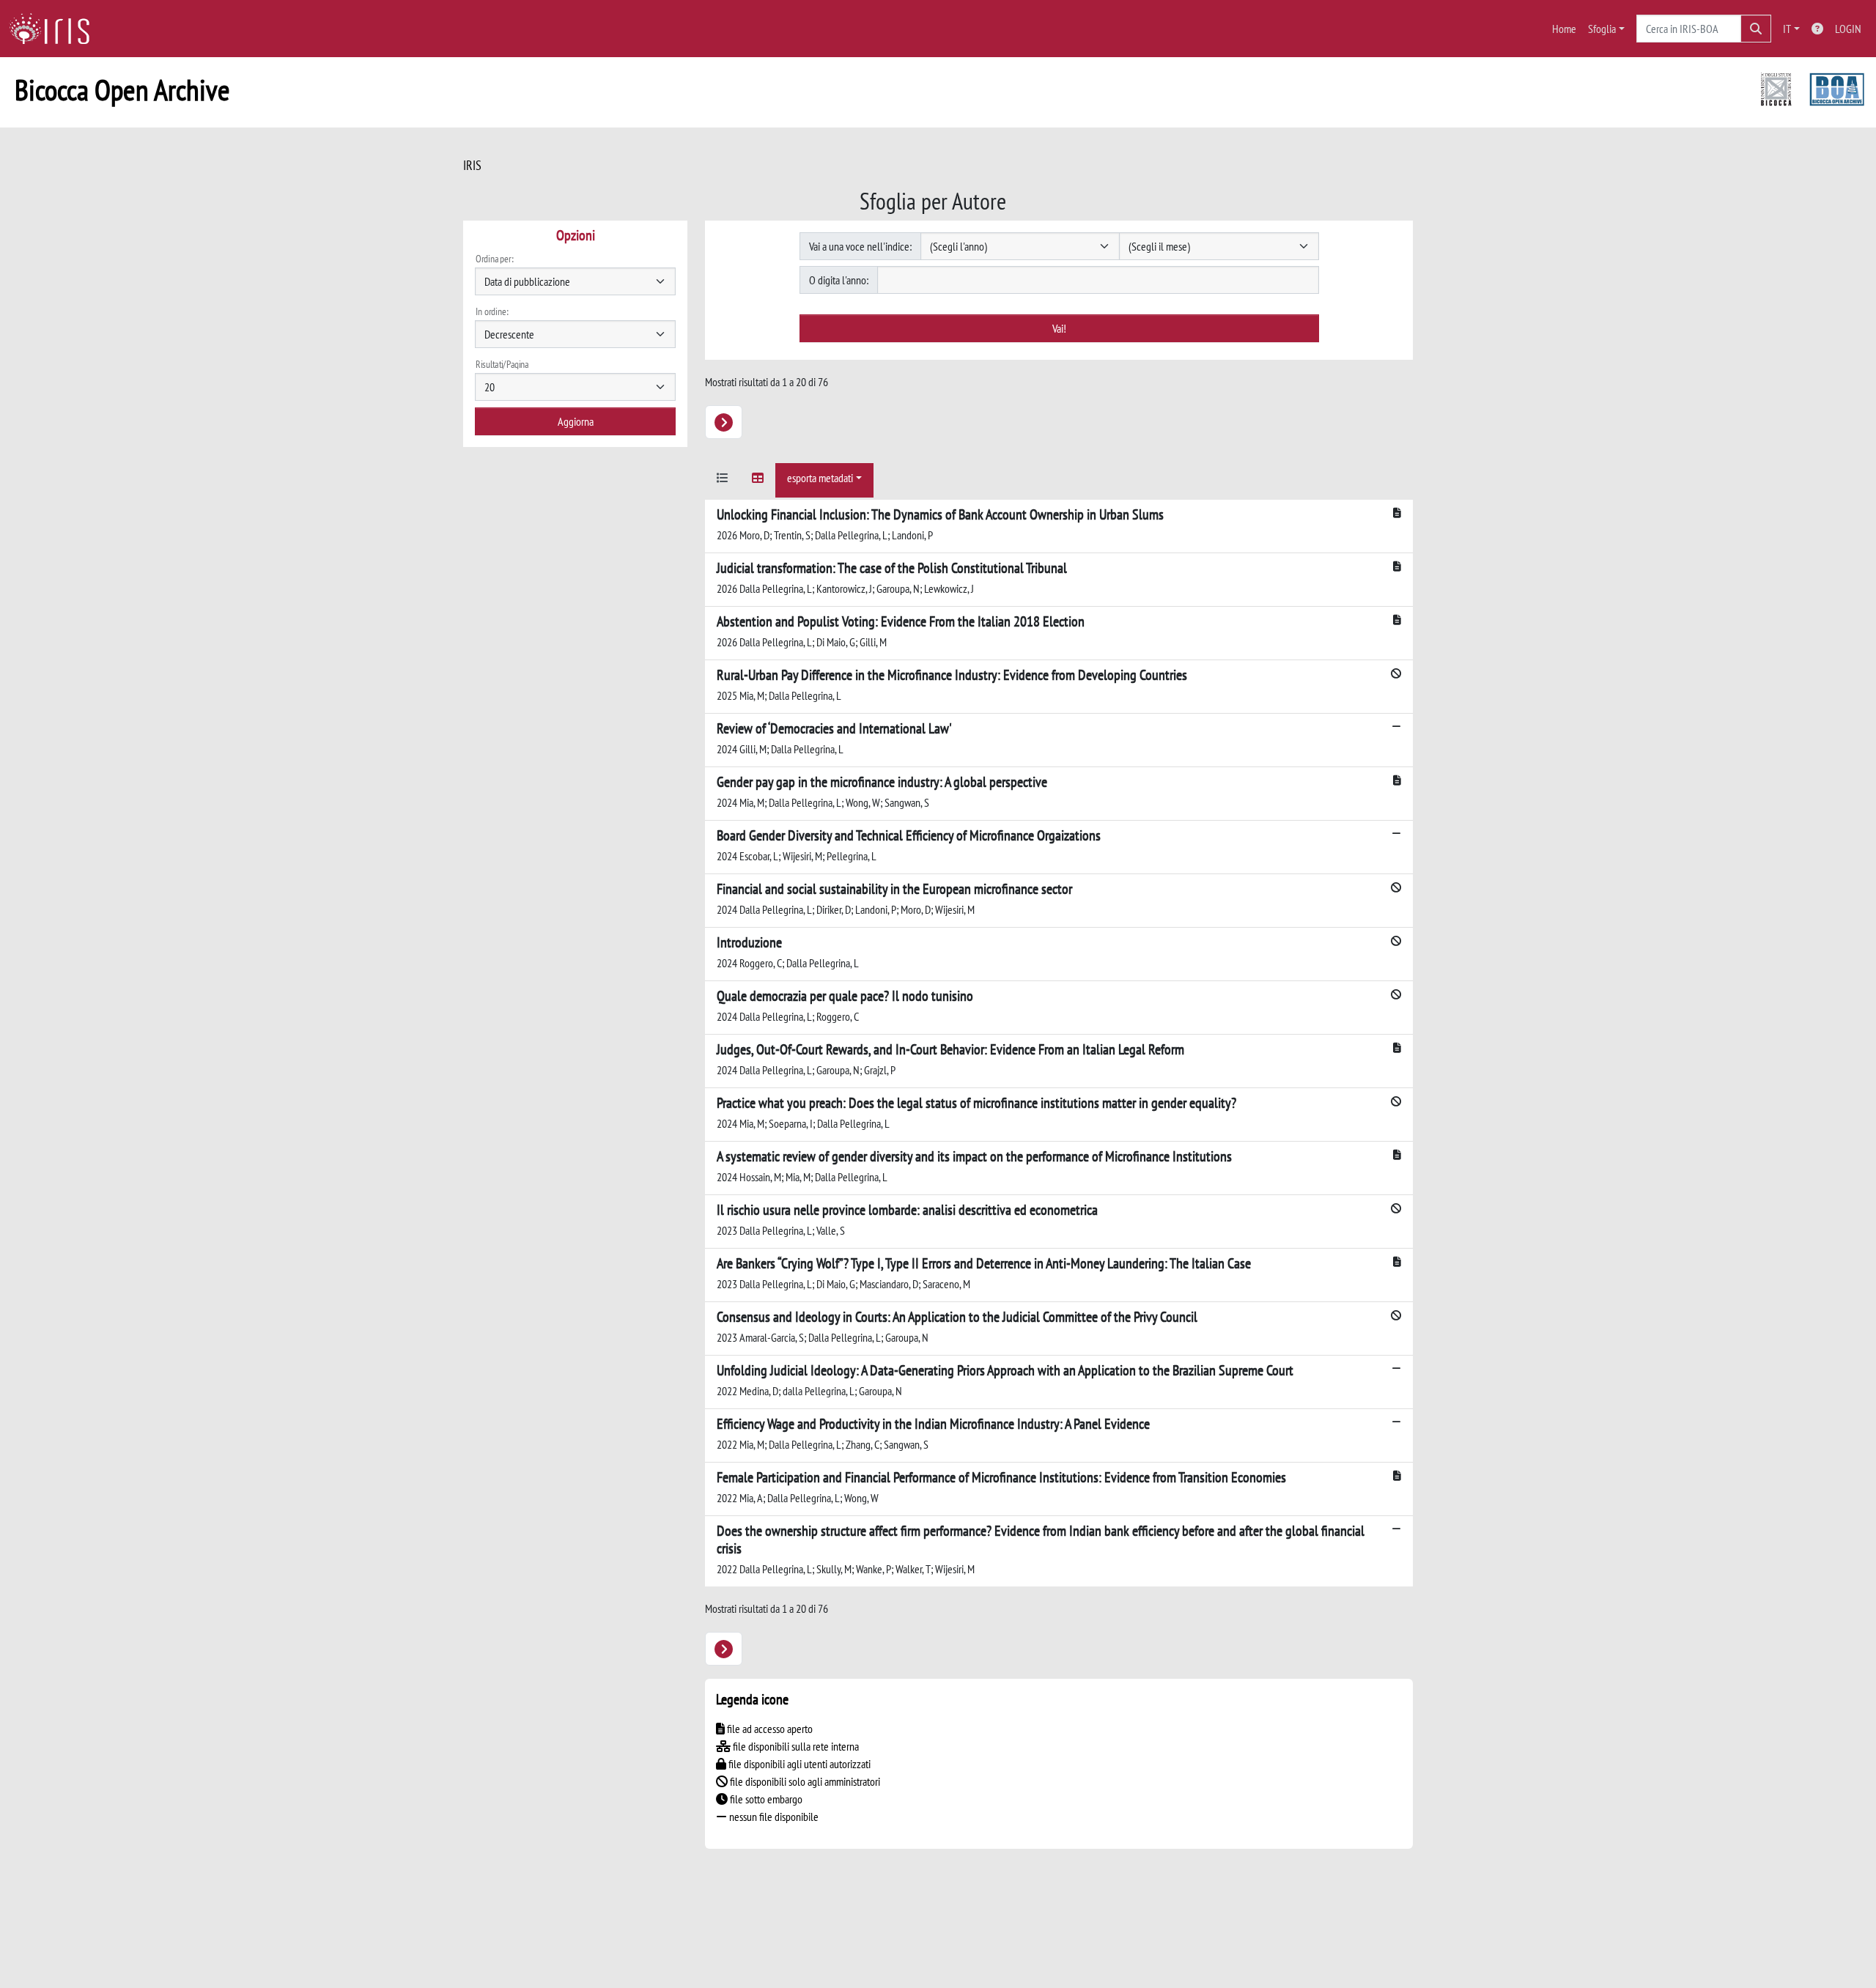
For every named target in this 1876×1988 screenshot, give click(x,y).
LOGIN (1848, 29)
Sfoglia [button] (1602, 29)
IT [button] (1787, 29)
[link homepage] (55, 29)
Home (1564, 29)
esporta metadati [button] (820, 478)
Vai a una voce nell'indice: (860, 246)
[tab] (723, 480)
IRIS (472, 165)
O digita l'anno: (839, 280)
